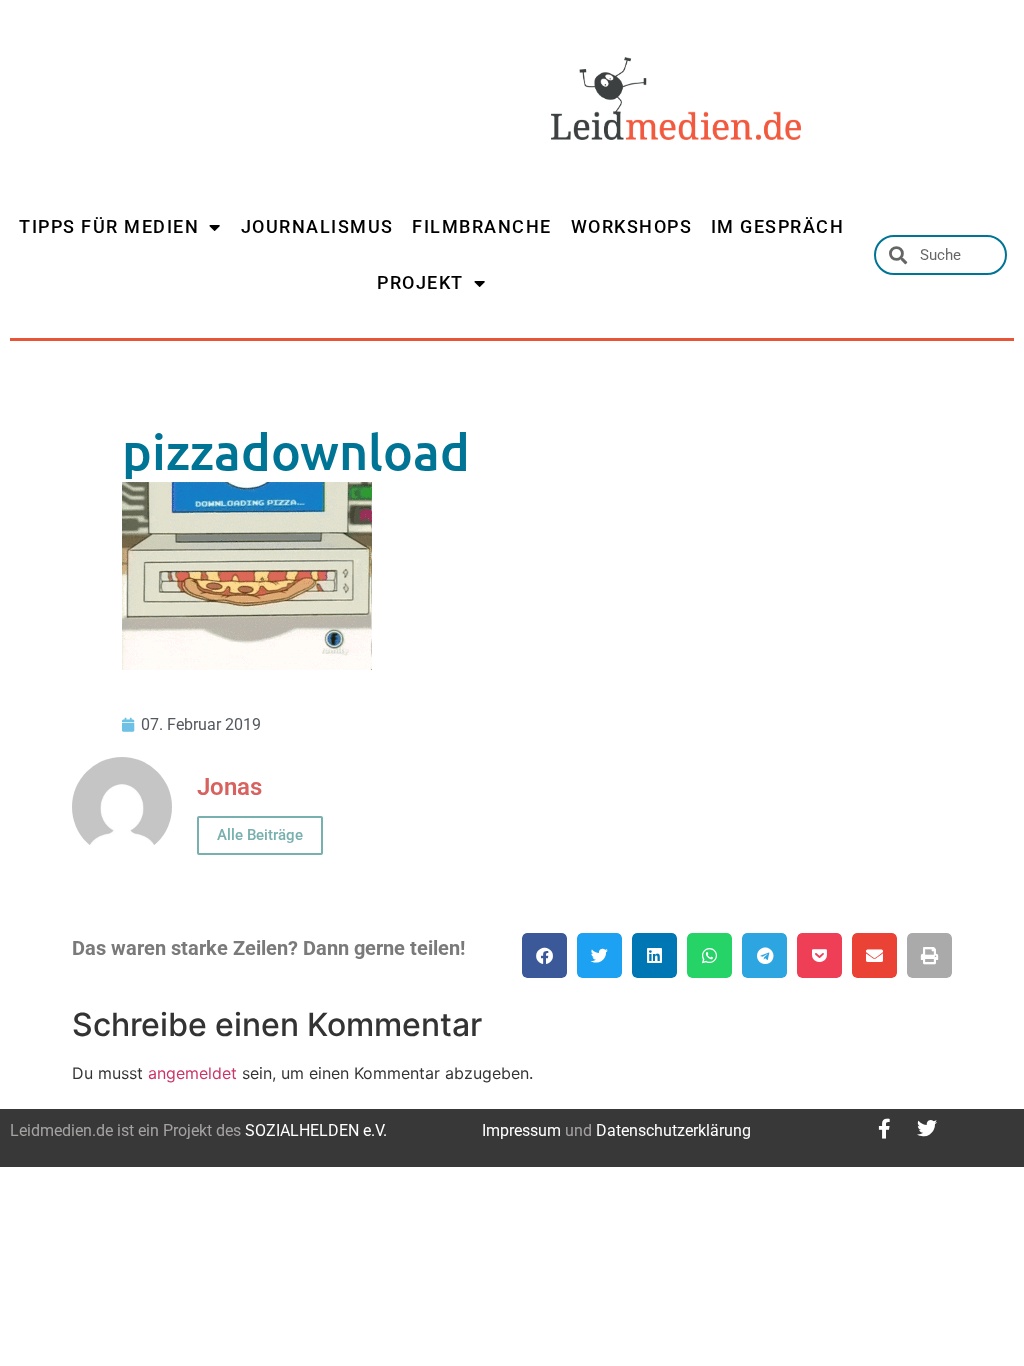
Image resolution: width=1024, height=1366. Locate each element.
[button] (544, 955)
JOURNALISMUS (317, 226)
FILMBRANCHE (482, 226)
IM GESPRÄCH (778, 226)
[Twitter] (927, 1129)
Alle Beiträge (260, 835)
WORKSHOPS (632, 226)
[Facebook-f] (885, 1129)
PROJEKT (420, 282)
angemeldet (192, 1073)
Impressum (521, 1130)
